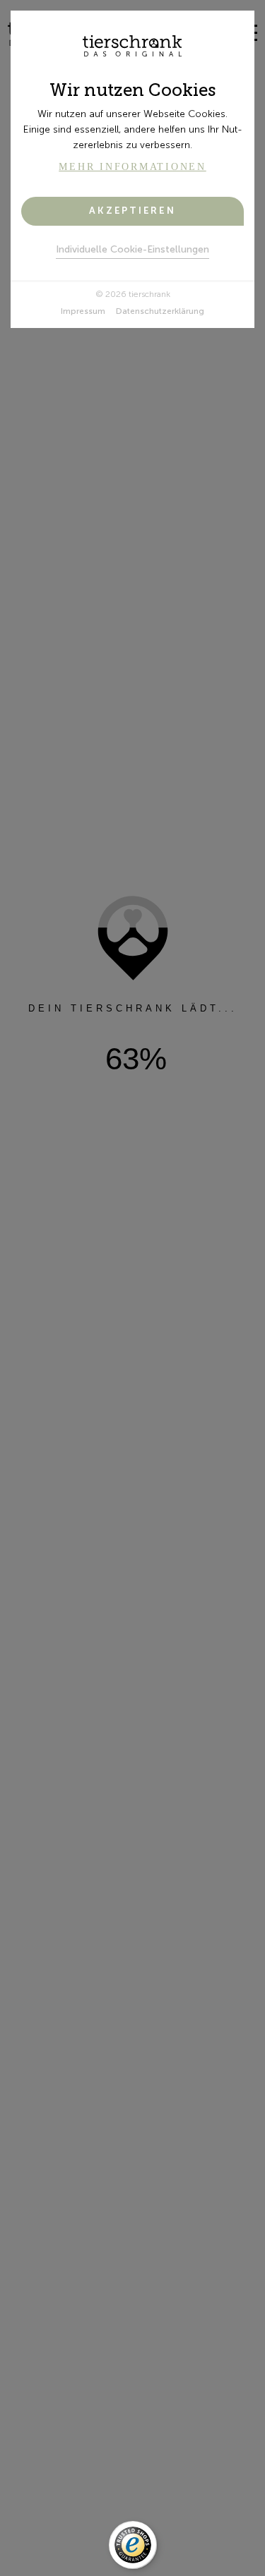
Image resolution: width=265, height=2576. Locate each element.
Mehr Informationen (132, 167)
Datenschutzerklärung (160, 311)
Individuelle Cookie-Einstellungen (132, 249)
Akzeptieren (132, 211)
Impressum (83, 311)
